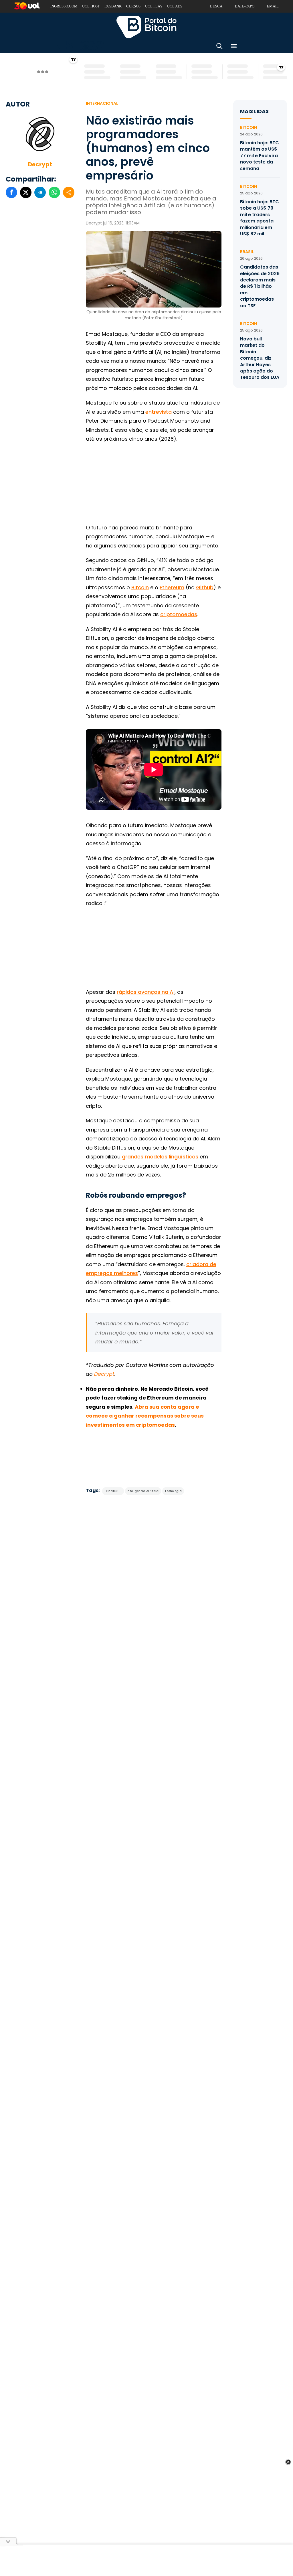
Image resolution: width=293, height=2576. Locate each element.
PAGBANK (113, 6)
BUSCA (216, 6)
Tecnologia (173, 1491)
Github (205, 587)
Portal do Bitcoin (146, 27)
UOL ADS (175, 6)
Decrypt (40, 164)
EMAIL (273, 6)
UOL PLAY (154, 6)
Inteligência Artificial (143, 1491)
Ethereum (172, 587)
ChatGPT (113, 1491)
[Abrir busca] (219, 47)
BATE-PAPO (245, 6)
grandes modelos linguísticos (160, 1157)
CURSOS (133, 6)
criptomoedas (179, 614)
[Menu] (234, 47)
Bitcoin (140, 587)
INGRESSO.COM (64, 6)
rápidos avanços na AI (146, 992)
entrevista (159, 412)
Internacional (102, 103)
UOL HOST (91, 6)
